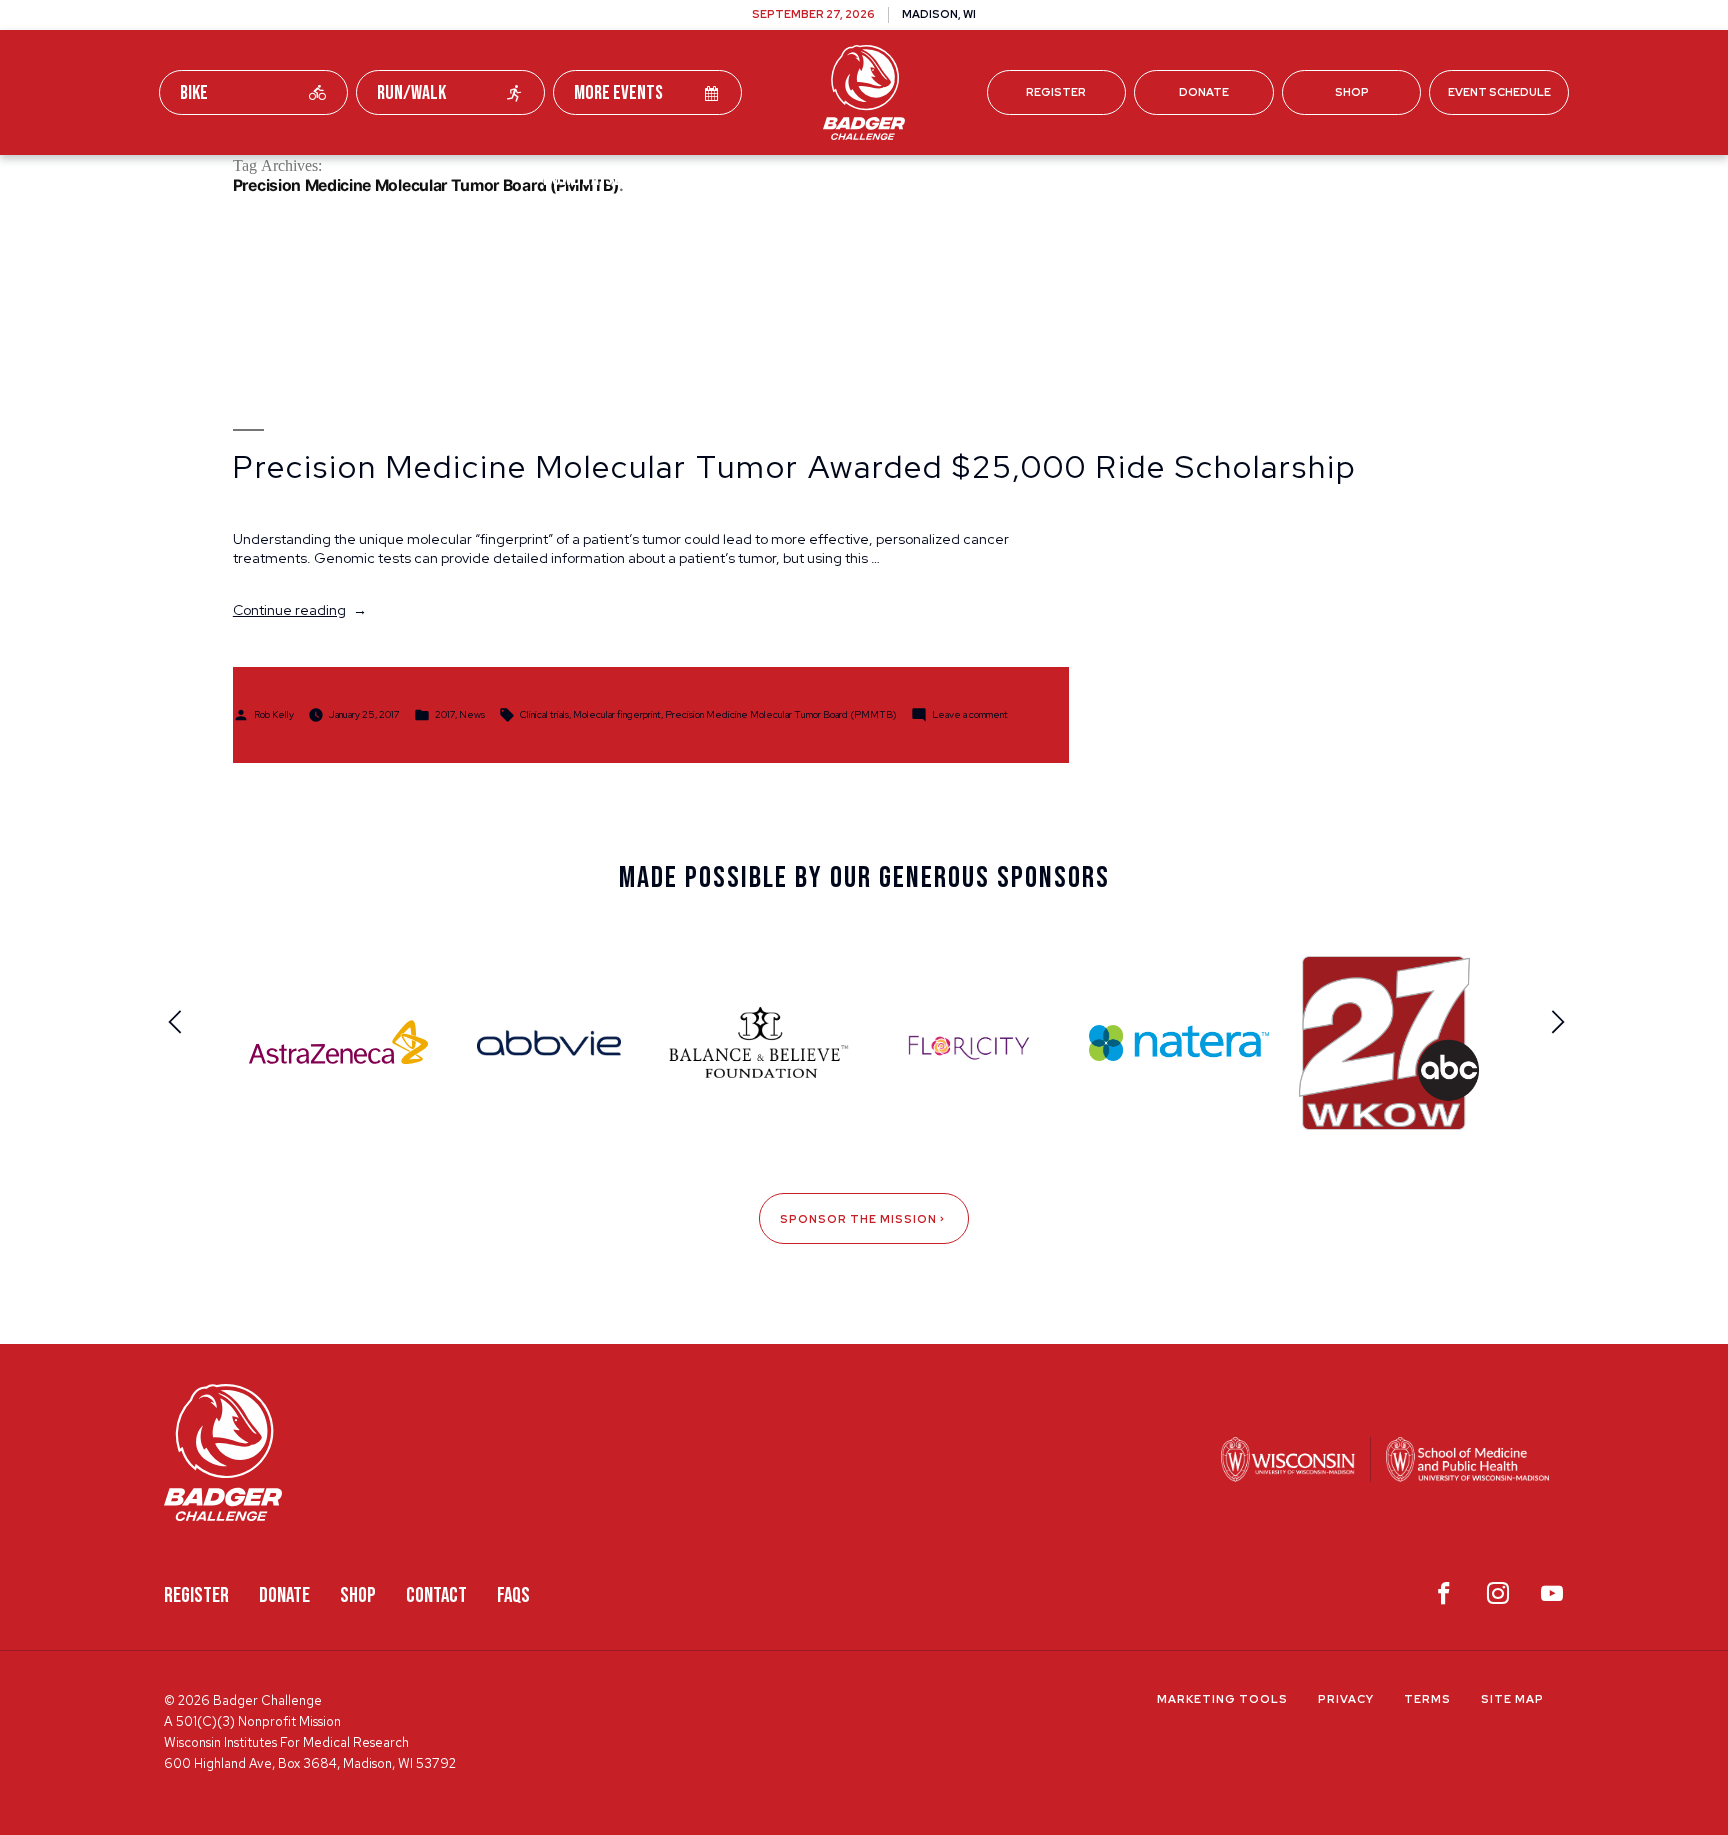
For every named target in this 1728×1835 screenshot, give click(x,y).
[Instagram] (1498, 1598)
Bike (194, 93)
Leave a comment (970, 713)
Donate (1204, 92)
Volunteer (915, 178)
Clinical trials (544, 713)
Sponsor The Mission (858, 1219)
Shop (1352, 92)
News (472, 713)
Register (1056, 92)
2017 (445, 713)
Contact (436, 1595)
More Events (618, 93)
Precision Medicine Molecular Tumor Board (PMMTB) (781, 713)
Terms (1427, 1699)
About (1144, 178)
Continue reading (300, 610)
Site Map (1512, 1699)
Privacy (1346, 1699)
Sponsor (1039, 178)
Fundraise (583, 178)
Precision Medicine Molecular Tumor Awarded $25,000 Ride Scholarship (795, 467)
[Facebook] (1444, 1598)
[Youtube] (1552, 1598)
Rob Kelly (274, 713)
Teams (695, 178)
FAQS (513, 1595)
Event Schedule (1499, 92)
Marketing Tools (1222, 1699)
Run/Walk (411, 93)
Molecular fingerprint (617, 713)
